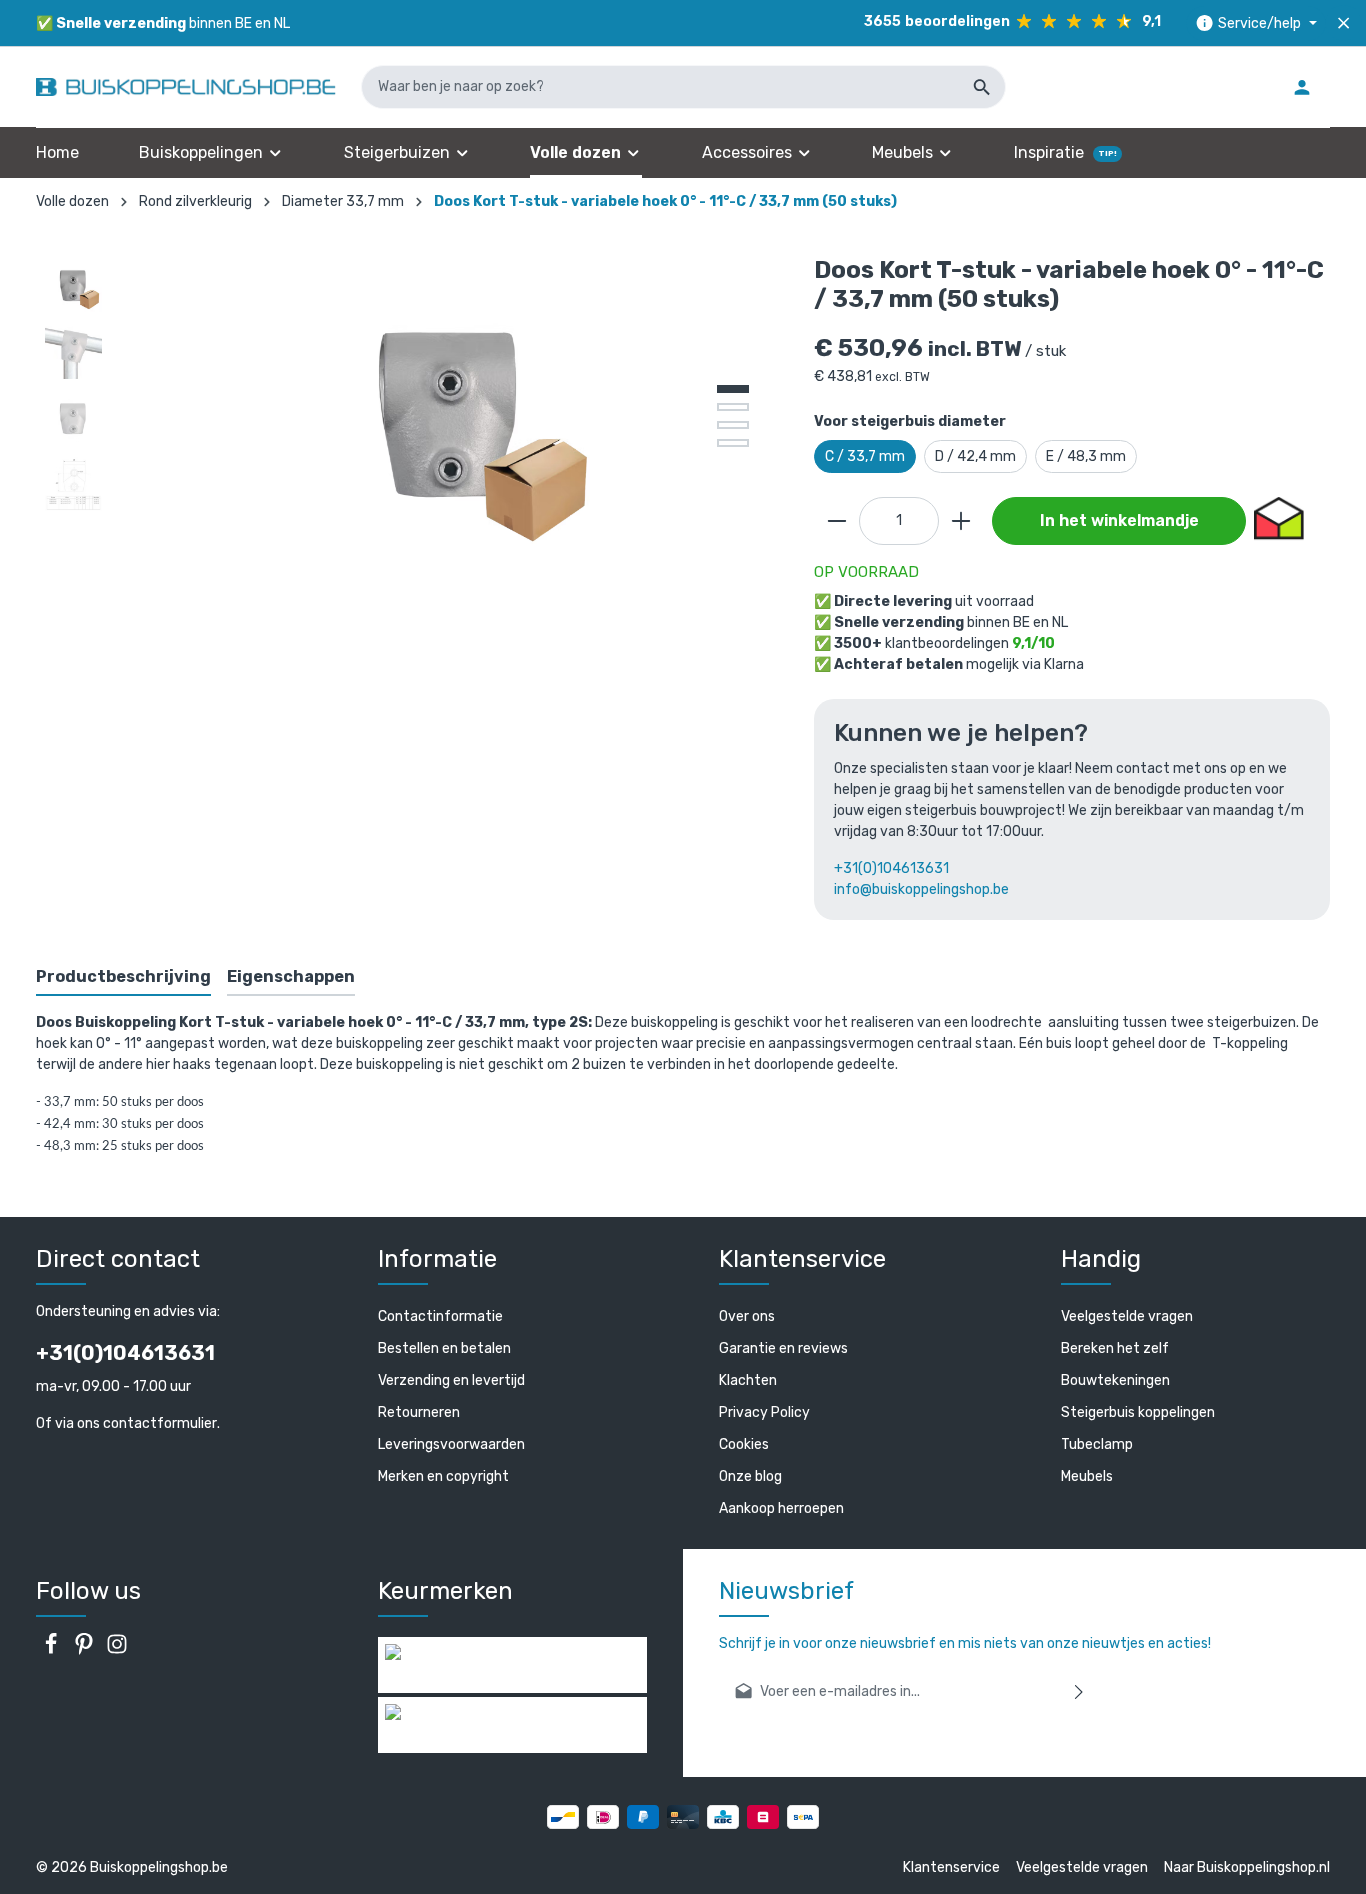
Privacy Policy (764, 1412)
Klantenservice (951, 1867)
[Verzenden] (1079, 1691)
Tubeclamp (1097, 1444)
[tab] (123, 978)
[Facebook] (52, 1650)
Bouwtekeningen (1115, 1380)
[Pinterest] (85, 1650)
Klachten (748, 1380)
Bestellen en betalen (444, 1348)
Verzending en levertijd (451, 1380)
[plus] (961, 521)
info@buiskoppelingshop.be (921, 889)
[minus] (837, 521)
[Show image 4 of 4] (733, 443)
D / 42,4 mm (975, 456)
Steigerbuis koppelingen (1138, 1412)
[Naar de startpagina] (186, 87)
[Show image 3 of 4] (733, 425)
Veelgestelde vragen (1127, 1316)
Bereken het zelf (1115, 1348)
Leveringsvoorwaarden (451, 1444)
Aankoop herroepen (781, 1508)
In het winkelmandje (1119, 520)
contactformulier (160, 1423)
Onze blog (750, 1476)
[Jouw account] (1302, 87)
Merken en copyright (443, 1476)
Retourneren (419, 1412)
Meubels (1087, 1476)
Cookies (744, 1444)
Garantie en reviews (783, 1348)
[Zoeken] (982, 87)
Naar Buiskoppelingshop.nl (1247, 1867)
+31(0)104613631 (891, 868)
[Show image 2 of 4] (733, 407)
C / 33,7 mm (865, 456)
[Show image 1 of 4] (733, 389)
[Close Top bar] (1343, 23)
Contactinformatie (440, 1316)
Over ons (747, 1316)
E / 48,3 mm (1086, 456)
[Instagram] (117, 1650)
